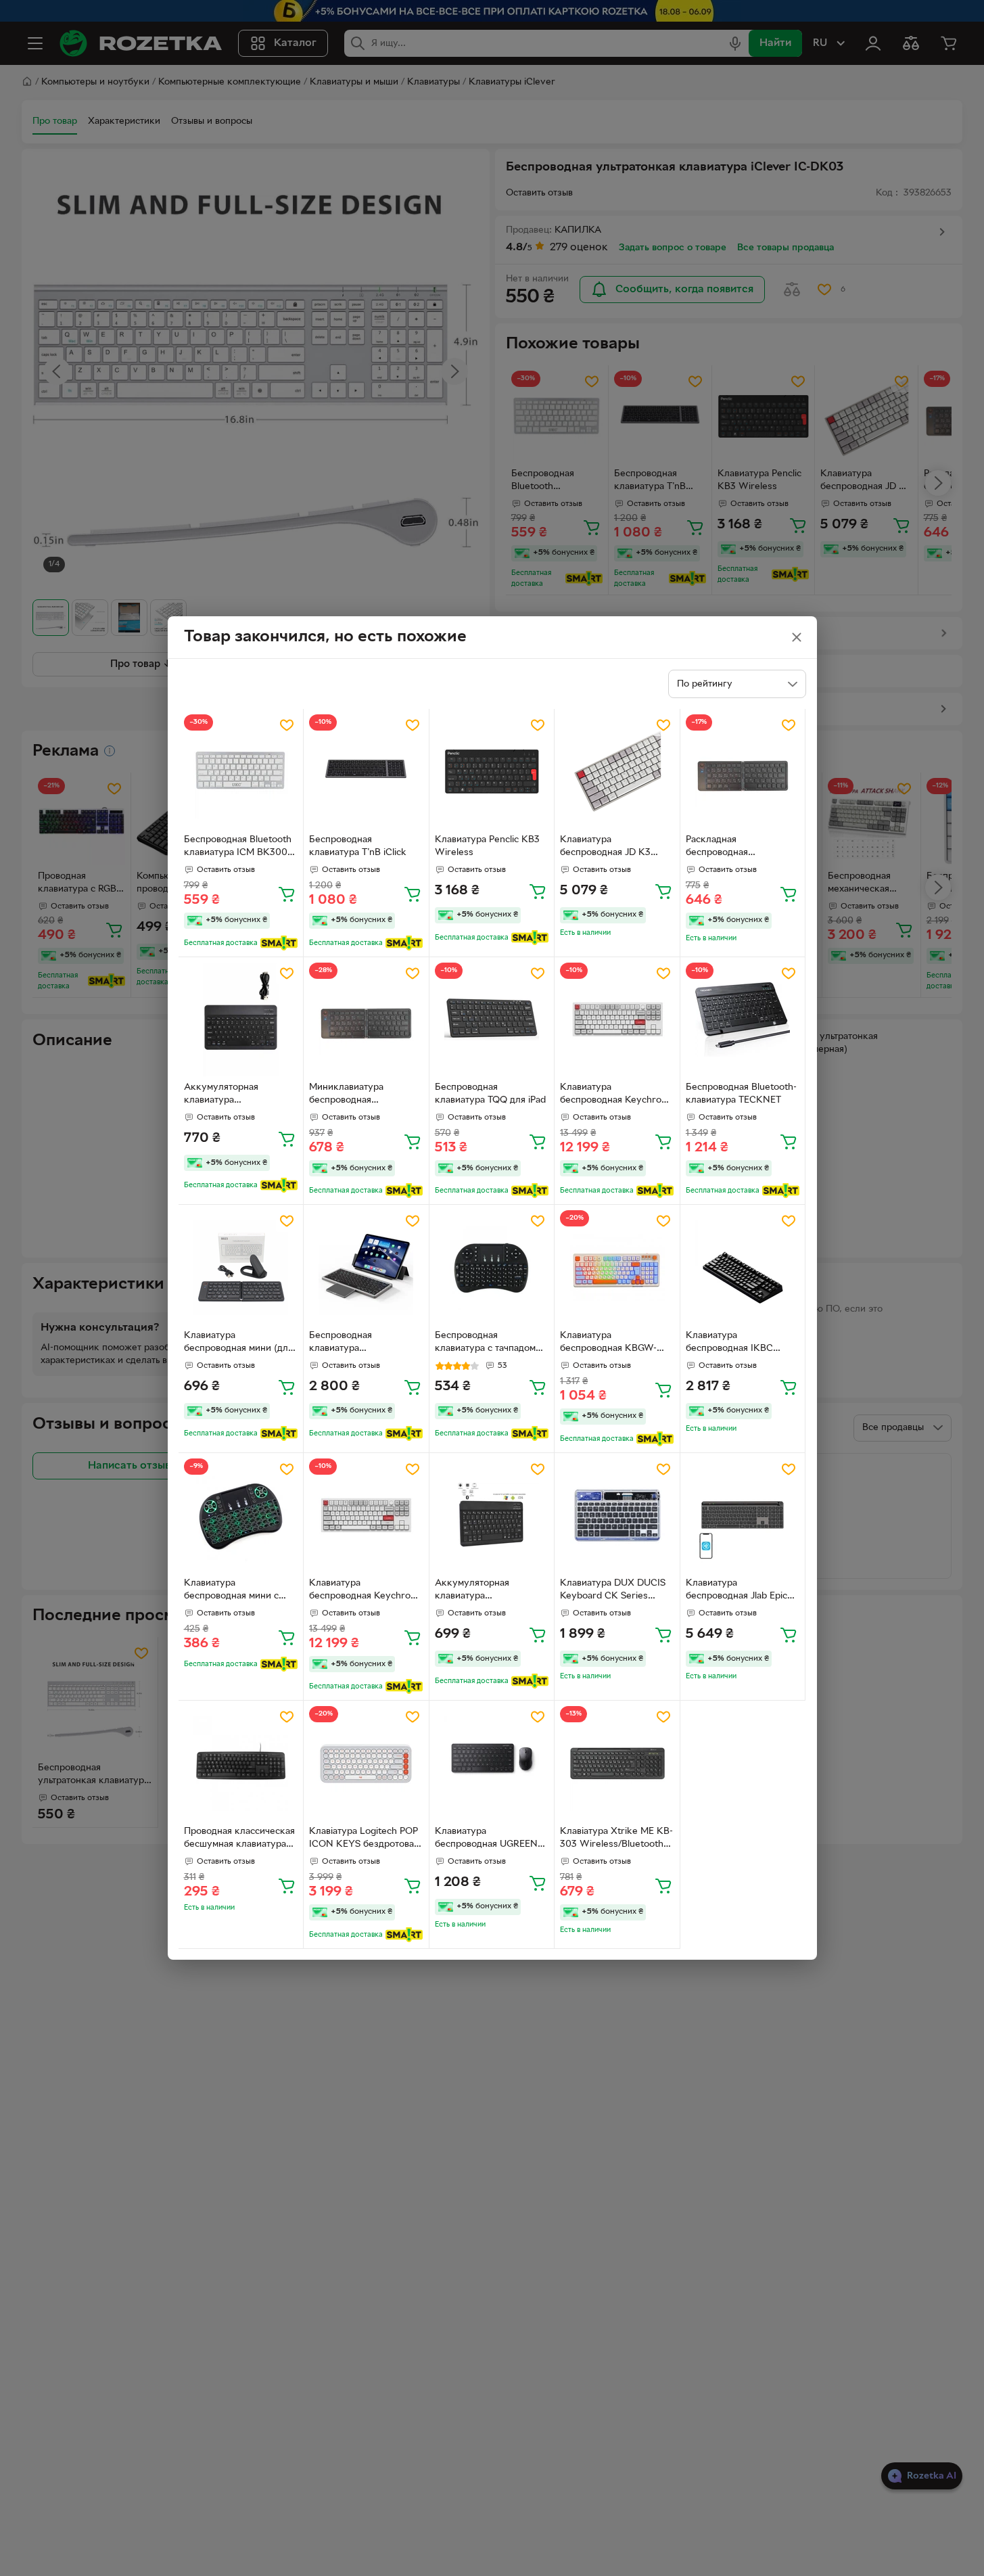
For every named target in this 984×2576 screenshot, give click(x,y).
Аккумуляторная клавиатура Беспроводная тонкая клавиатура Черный (483, 1591)
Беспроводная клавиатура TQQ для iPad (490, 1094)
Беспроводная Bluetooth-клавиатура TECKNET (741, 1094)
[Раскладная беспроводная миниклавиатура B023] (743, 772)
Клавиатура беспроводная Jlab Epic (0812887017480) (736, 1591)
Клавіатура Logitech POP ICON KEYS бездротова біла (364, 1839)
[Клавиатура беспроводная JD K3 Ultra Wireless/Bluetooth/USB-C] (617, 772)
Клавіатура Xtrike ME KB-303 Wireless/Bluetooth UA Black (616, 1839)
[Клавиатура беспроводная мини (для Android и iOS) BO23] (241, 1267)
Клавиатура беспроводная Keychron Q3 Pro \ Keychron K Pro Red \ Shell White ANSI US (614, 1095)
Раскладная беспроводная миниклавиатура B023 (735, 848)
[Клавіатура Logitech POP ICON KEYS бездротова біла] (366, 1763)
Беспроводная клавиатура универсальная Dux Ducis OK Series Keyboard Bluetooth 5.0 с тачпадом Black (365, 1343)
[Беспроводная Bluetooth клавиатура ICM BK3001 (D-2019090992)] (241, 772)
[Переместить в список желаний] (287, 725)
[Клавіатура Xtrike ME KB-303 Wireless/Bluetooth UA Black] (617, 1763)
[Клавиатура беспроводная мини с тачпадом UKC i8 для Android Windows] (241, 1516)
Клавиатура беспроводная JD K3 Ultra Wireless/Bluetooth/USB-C (614, 848)
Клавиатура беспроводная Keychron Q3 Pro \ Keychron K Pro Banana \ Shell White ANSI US (366, 1591)
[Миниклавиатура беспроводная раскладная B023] (366, 1020)
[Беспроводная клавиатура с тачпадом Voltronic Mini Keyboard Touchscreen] (492, 1267)
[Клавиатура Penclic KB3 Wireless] (492, 772)
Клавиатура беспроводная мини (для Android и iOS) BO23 (238, 1343)
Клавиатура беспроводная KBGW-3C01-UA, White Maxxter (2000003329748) (614, 1343)
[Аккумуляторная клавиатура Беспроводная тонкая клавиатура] (241, 1020)
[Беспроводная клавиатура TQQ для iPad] (492, 1020)
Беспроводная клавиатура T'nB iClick (358, 846)
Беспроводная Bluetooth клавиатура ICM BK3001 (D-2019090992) (238, 848)
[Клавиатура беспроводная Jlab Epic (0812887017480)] (743, 1516)
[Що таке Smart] (279, 943)
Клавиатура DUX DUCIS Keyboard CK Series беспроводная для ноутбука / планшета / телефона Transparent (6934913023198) (613, 1591)
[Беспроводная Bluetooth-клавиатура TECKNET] (743, 1020)
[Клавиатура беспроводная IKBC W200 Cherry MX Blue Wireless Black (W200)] (743, 1267)
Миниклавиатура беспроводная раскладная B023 (347, 1095)
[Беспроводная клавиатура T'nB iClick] (366, 772)
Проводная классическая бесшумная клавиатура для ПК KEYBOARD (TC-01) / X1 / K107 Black (239, 1839)
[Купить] (287, 894)
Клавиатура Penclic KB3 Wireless (487, 846)
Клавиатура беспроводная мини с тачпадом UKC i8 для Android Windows (231, 1591)
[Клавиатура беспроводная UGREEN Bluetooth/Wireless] (492, 1763)
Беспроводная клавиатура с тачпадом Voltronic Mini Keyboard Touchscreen (487, 1343)
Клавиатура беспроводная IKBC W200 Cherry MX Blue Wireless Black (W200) (736, 1343)
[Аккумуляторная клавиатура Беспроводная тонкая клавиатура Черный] (492, 1516)
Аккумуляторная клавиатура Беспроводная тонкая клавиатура (232, 1095)
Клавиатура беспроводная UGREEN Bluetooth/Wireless (486, 1839)
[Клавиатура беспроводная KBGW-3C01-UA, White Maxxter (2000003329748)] (617, 1267)
